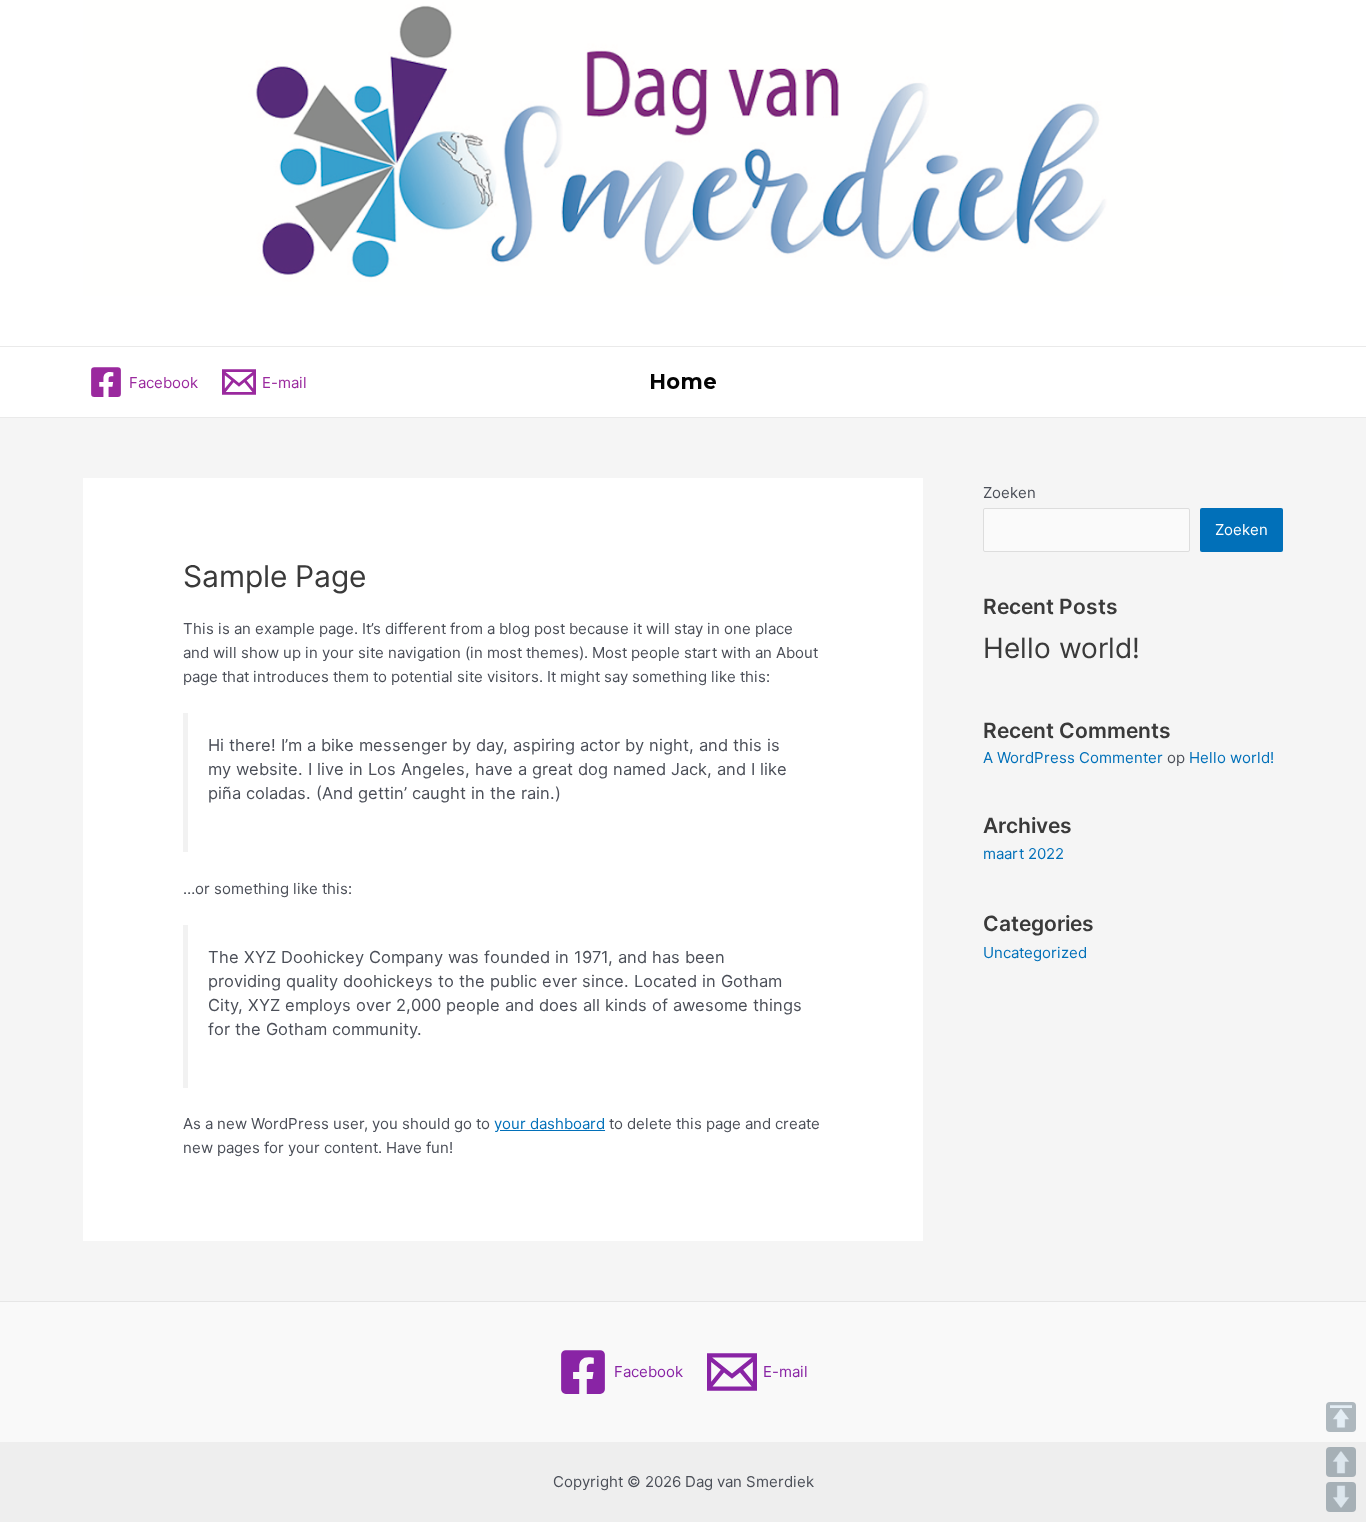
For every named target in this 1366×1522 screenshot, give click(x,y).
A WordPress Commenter (1073, 757)
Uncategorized (1035, 952)
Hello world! (1061, 648)
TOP (1341, 1417)
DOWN (1341, 1497)
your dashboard (549, 1123)
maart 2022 (1023, 853)
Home (683, 381)
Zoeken (1009, 492)
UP (1341, 1462)
